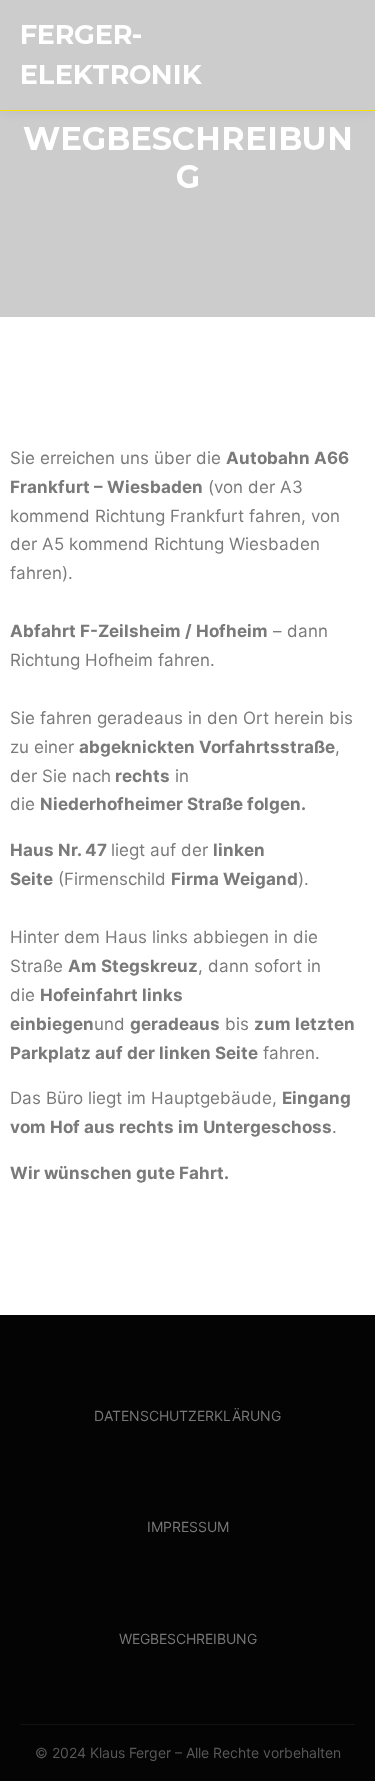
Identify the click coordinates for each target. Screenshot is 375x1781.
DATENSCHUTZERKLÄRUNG (187, 1415)
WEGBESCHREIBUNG (188, 1638)
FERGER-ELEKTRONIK (111, 54)
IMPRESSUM (188, 1526)
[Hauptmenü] (337, 55)
